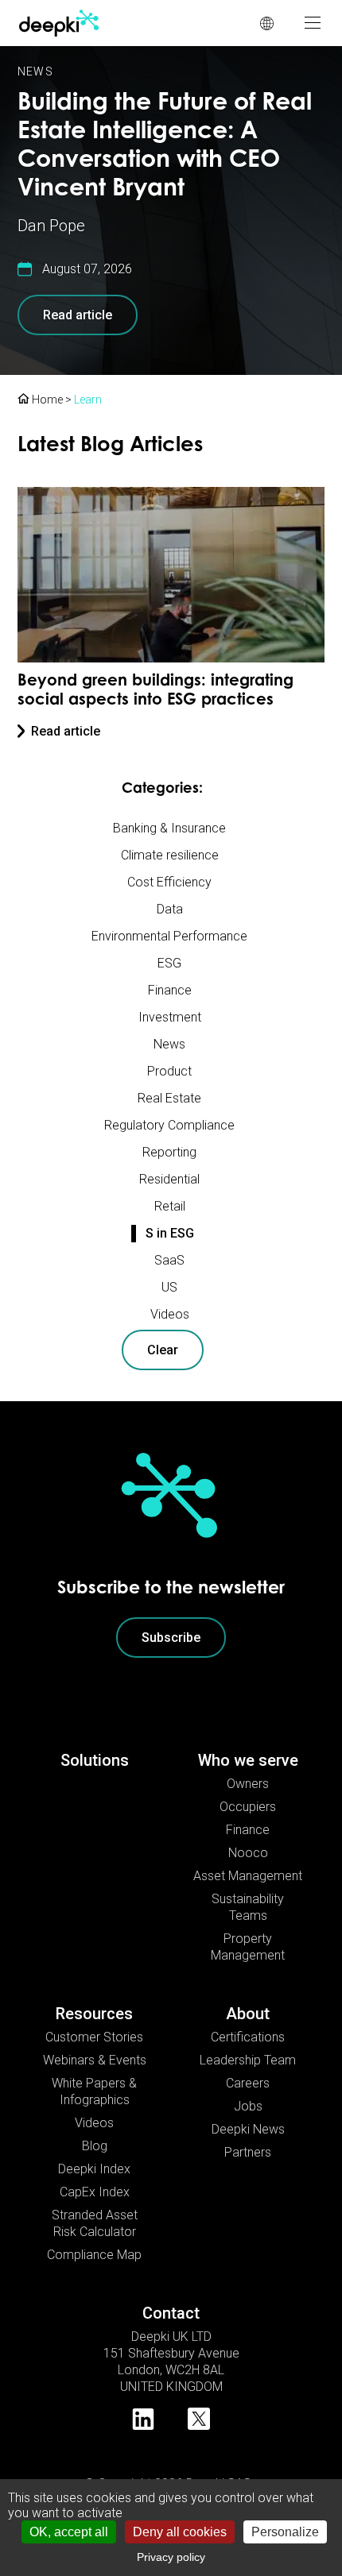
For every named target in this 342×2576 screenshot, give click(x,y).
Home (46, 400)
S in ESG (170, 1233)
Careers (248, 2083)
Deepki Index (94, 2169)
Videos (170, 1314)
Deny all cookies (180, 2532)
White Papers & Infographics (94, 2091)
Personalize (285, 2532)
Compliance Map (94, 2255)
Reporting (169, 1152)
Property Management (248, 1947)
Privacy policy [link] (171, 2557)
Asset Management (248, 1876)
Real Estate (169, 1098)
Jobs (248, 2106)
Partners (248, 2152)
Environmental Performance (169, 936)
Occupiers (248, 1807)
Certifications (248, 2037)
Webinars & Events (95, 2060)
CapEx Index (95, 2192)
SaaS (169, 1260)
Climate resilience (170, 855)
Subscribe (171, 1638)
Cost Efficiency (169, 882)
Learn (88, 400)
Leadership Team (248, 2060)
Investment (170, 1017)
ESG (169, 963)
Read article (78, 315)
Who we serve (248, 1760)
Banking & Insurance (169, 828)
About (248, 2014)
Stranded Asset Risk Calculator (95, 2223)
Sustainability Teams (248, 1907)
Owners (248, 1784)
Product (169, 1071)
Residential (169, 1179)
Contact (171, 2313)
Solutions (95, 1760)
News (35, 71)
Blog (95, 2146)
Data (170, 909)
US (169, 1287)
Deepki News (248, 2129)
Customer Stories (94, 2037)
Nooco (248, 1853)
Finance (170, 990)
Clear (163, 1350)
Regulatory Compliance (169, 1125)
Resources (94, 2014)
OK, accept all (69, 2532)
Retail (170, 1206)
